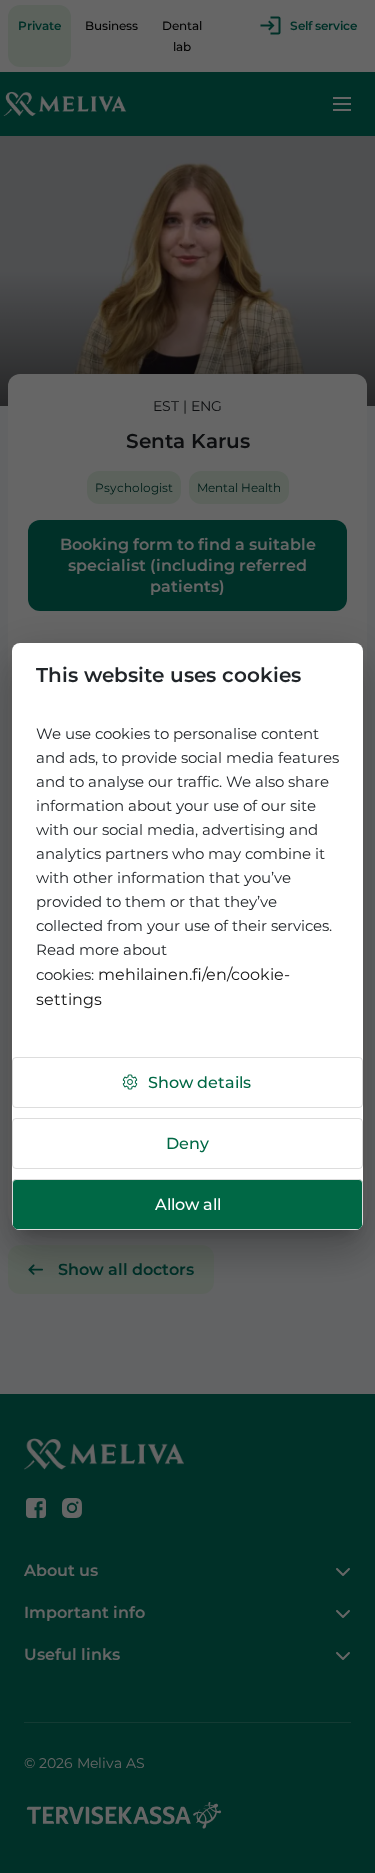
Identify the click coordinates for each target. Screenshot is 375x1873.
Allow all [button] (188, 1204)
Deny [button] (187, 1143)
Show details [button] (199, 1082)
